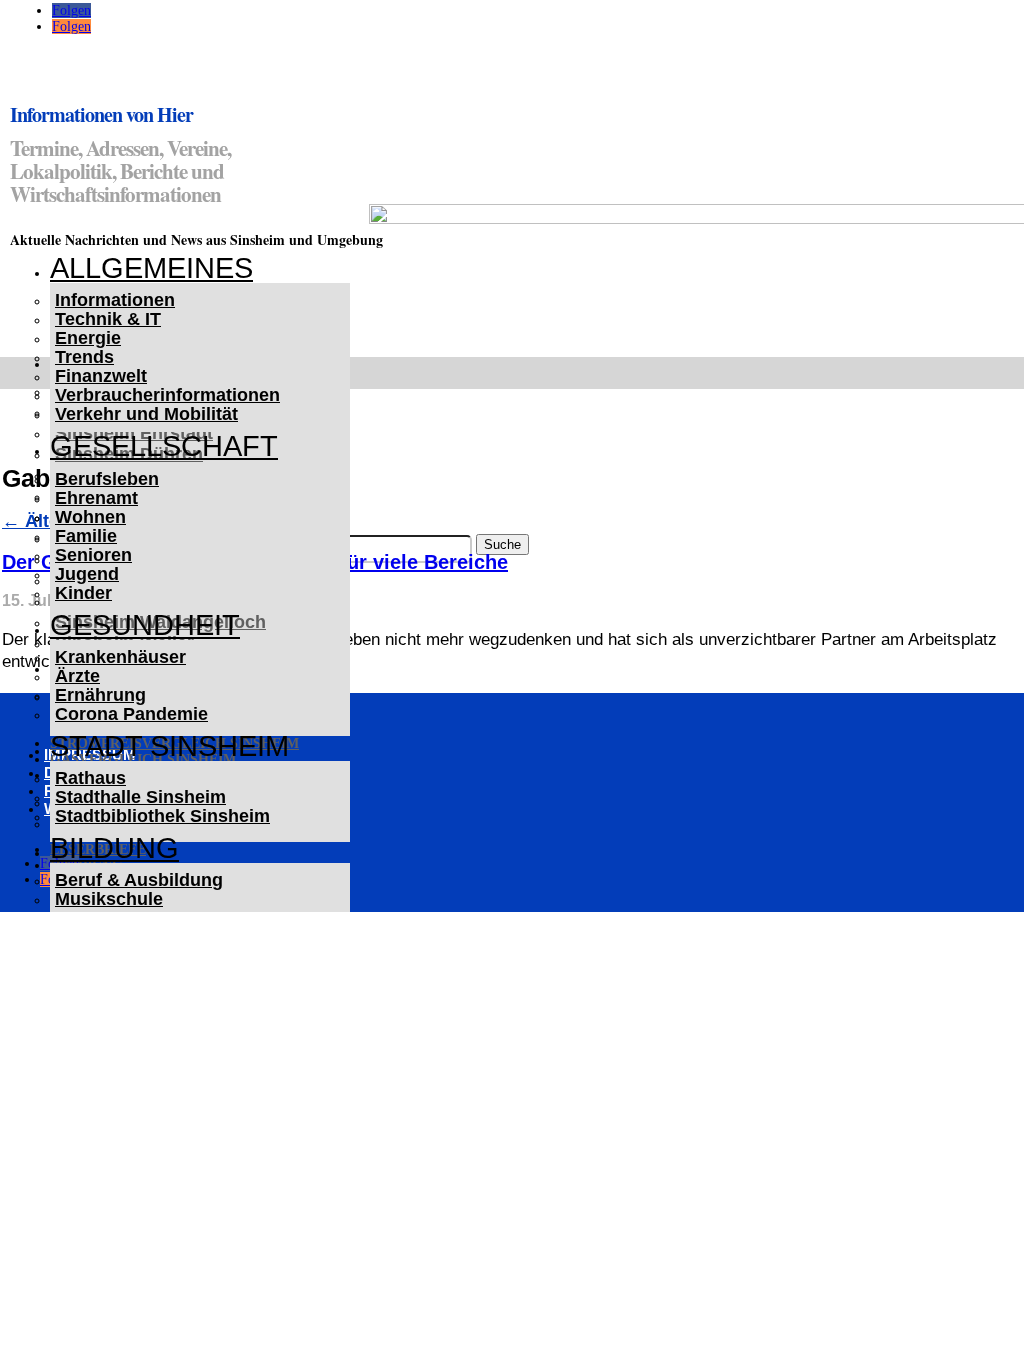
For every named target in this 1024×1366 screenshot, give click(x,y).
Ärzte (77, 676)
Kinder (83, 593)
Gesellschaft (164, 446)
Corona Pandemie (131, 714)
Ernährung (100, 695)
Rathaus (90, 778)
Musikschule (109, 899)
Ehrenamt (96, 498)
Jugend (87, 574)
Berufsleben (107, 479)
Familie (86, 536)
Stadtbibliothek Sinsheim (162, 816)
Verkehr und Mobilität (146, 414)
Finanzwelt (101, 376)
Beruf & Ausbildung (139, 880)
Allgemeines (151, 268)
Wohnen (90, 517)
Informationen (115, 300)
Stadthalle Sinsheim (140, 797)
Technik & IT (108, 319)
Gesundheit (145, 625)
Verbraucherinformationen (167, 395)
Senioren (93, 555)
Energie (88, 338)
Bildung (114, 848)
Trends (84, 357)
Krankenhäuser (120, 657)
